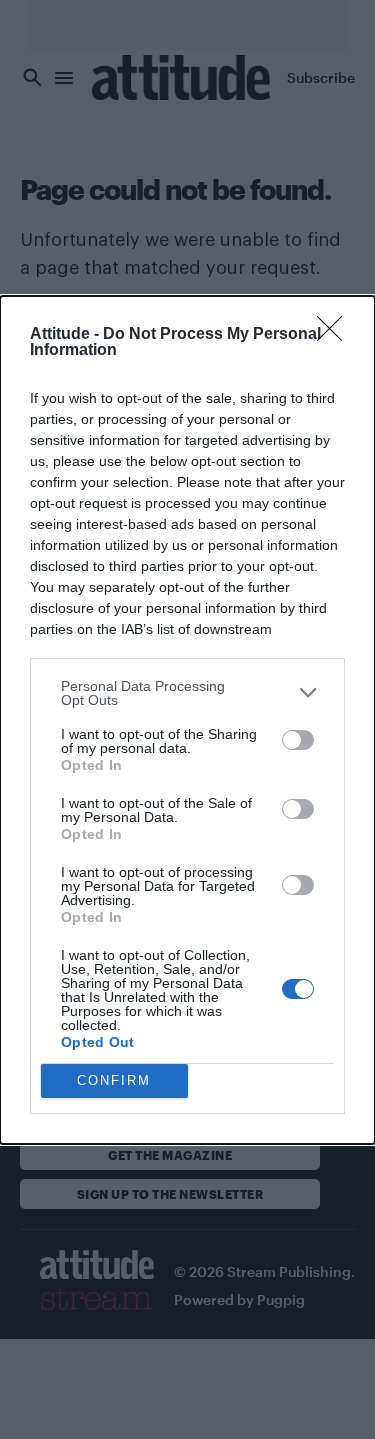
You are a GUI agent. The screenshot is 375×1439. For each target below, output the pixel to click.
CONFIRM (114, 1080)
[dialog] (187, 720)
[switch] (298, 740)
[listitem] (187, 693)
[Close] (336, 335)
